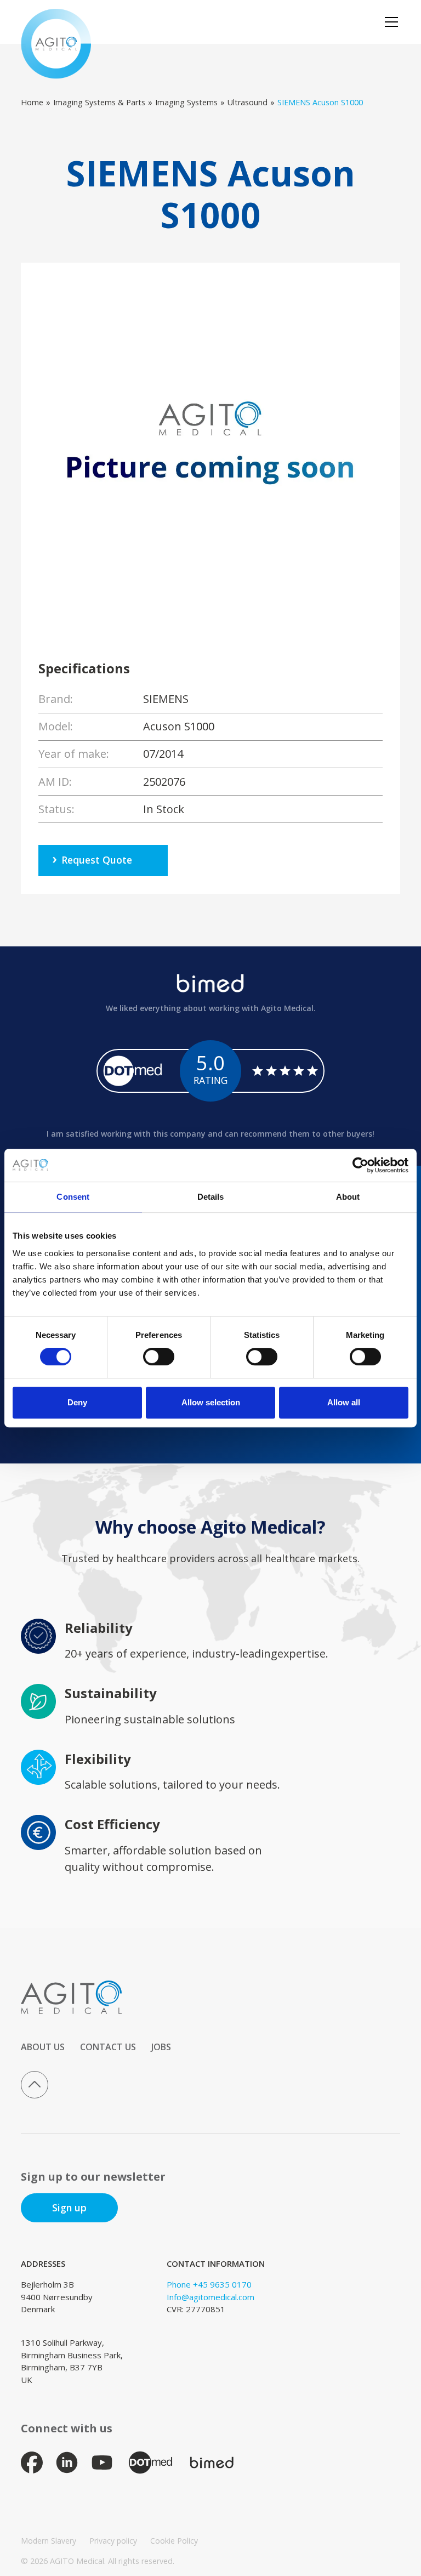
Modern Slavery (49, 2541)
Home (32, 102)
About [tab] (348, 1197)
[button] (389, 22)
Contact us (108, 2047)
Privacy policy (113, 2541)
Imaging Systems (186, 102)
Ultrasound (248, 102)
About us (43, 2047)
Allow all (344, 1402)
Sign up (69, 2208)
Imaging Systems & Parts (99, 102)
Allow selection (211, 1402)
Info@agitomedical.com (210, 2297)
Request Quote (97, 860)
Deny (77, 1402)
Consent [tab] (73, 1197)
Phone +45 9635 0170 (209, 2284)
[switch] (159, 1357)
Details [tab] (211, 1197)
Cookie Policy (174, 2541)
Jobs (161, 2047)
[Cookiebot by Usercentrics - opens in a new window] (360, 1165)
